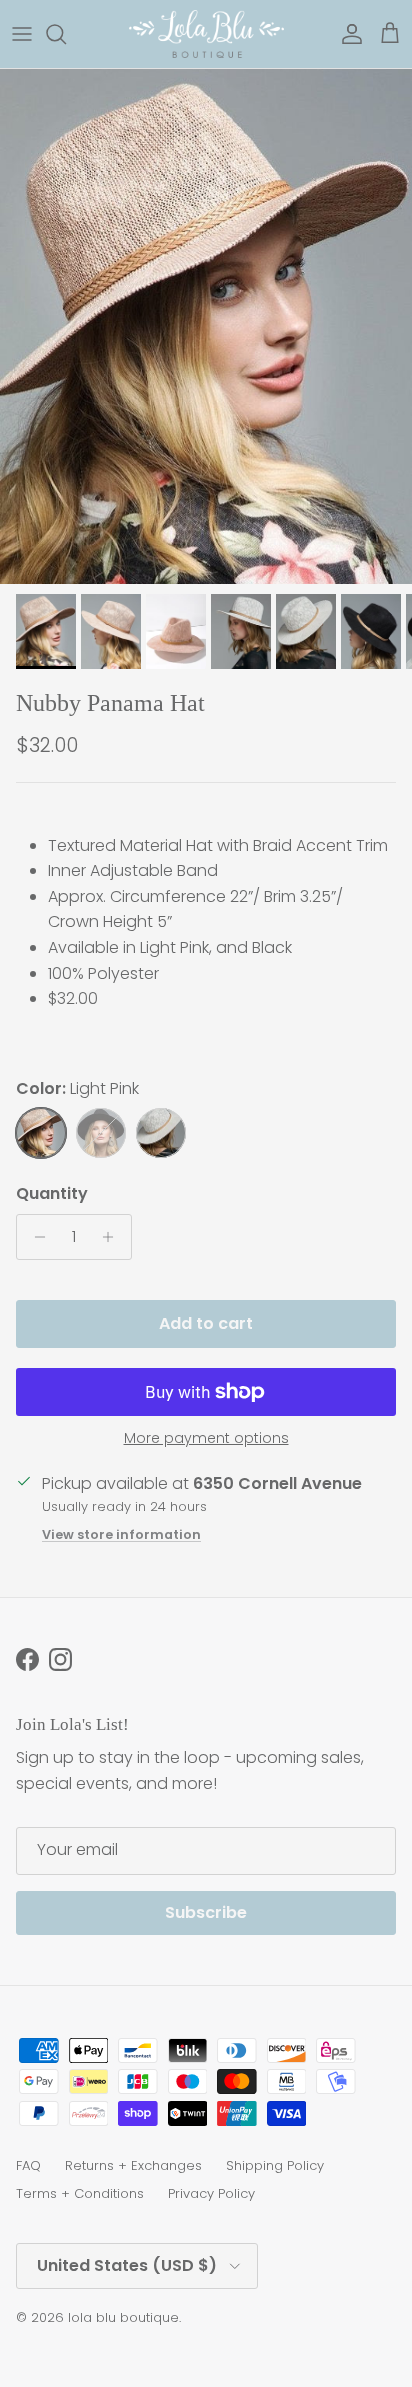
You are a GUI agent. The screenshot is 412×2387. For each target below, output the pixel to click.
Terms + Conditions (80, 2193)
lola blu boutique (123, 2317)
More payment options (206, 1438)
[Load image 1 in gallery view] (206, 326)
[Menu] (22, 34)
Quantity (52, 1194)
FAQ (28, 2165)
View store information (121, 1534)
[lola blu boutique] (206, 34)
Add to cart (206, 1323)
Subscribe (206, 1912)
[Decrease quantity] (34, 1237)
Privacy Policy (211, 2193)
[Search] (66, 34)
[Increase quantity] (113, 1237)
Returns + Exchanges (133, 2165)
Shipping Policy (275, 2165)
